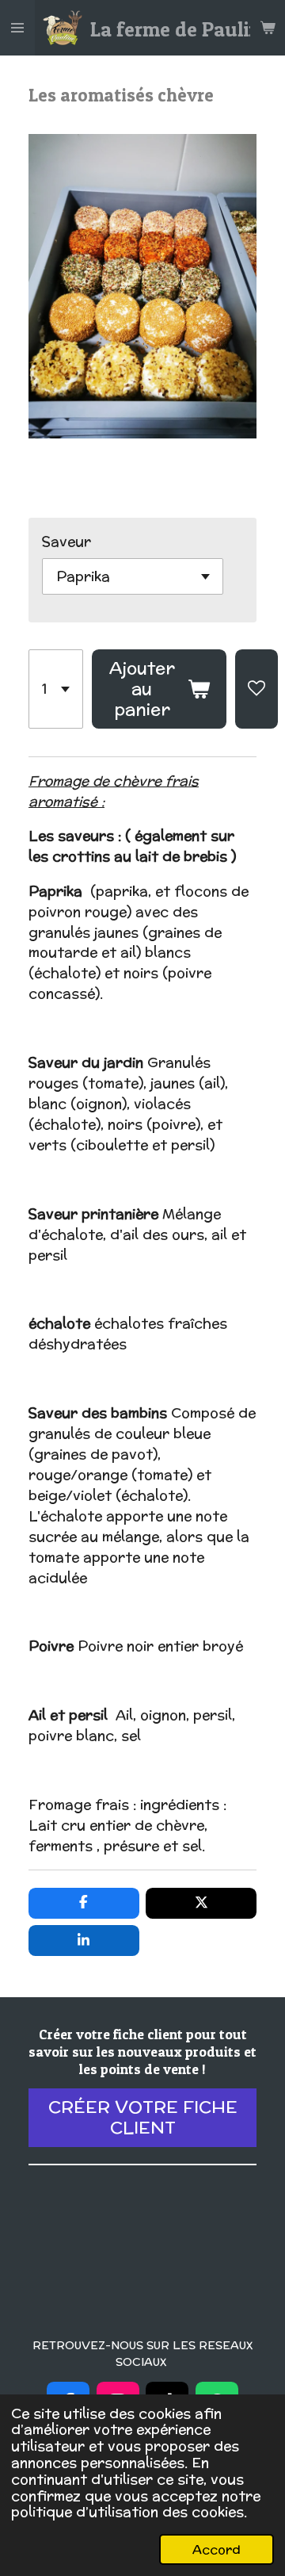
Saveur (66, 541)
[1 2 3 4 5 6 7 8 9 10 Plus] (56, 689)
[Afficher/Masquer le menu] (17, 28)
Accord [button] (217, 2549)
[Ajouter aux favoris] (256, 689)
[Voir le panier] (268, 28)
